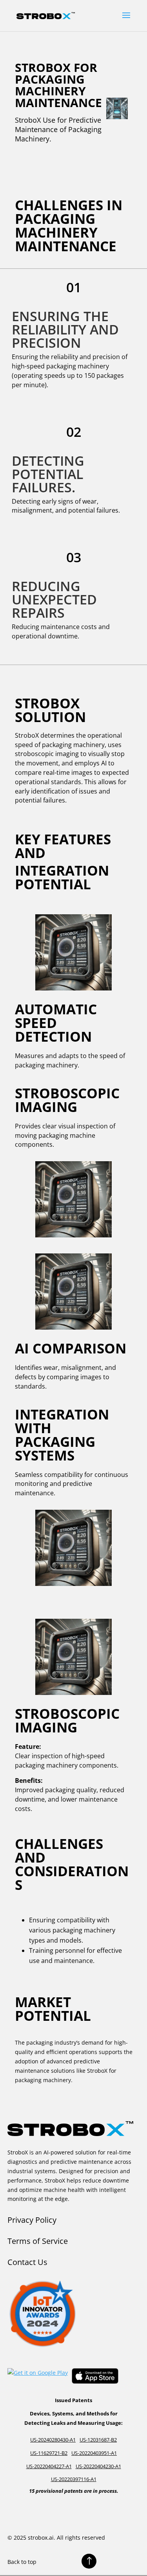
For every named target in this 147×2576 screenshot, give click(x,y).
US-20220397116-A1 (74, 2479)
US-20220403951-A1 (94, 2453)
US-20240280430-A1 (53, 2440)
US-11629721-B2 (49, 2453)
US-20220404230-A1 (98, 2466)
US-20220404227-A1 (49, 2466)
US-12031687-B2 (98, 2440)
